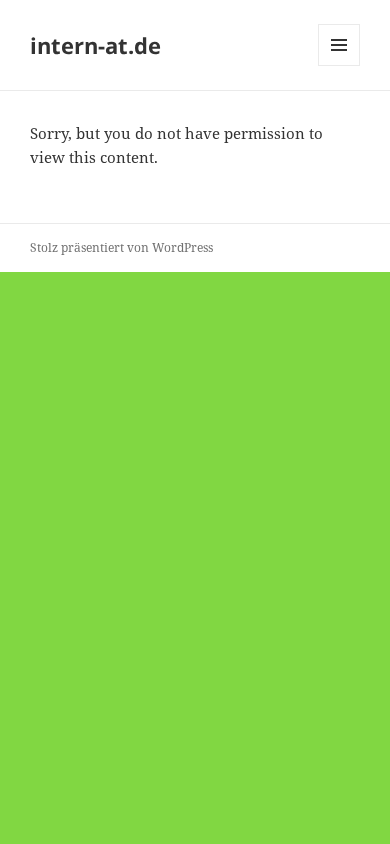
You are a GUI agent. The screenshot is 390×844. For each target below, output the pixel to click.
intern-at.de (95, 45)
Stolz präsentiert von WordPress (121, 247)
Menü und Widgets (339, 65)
